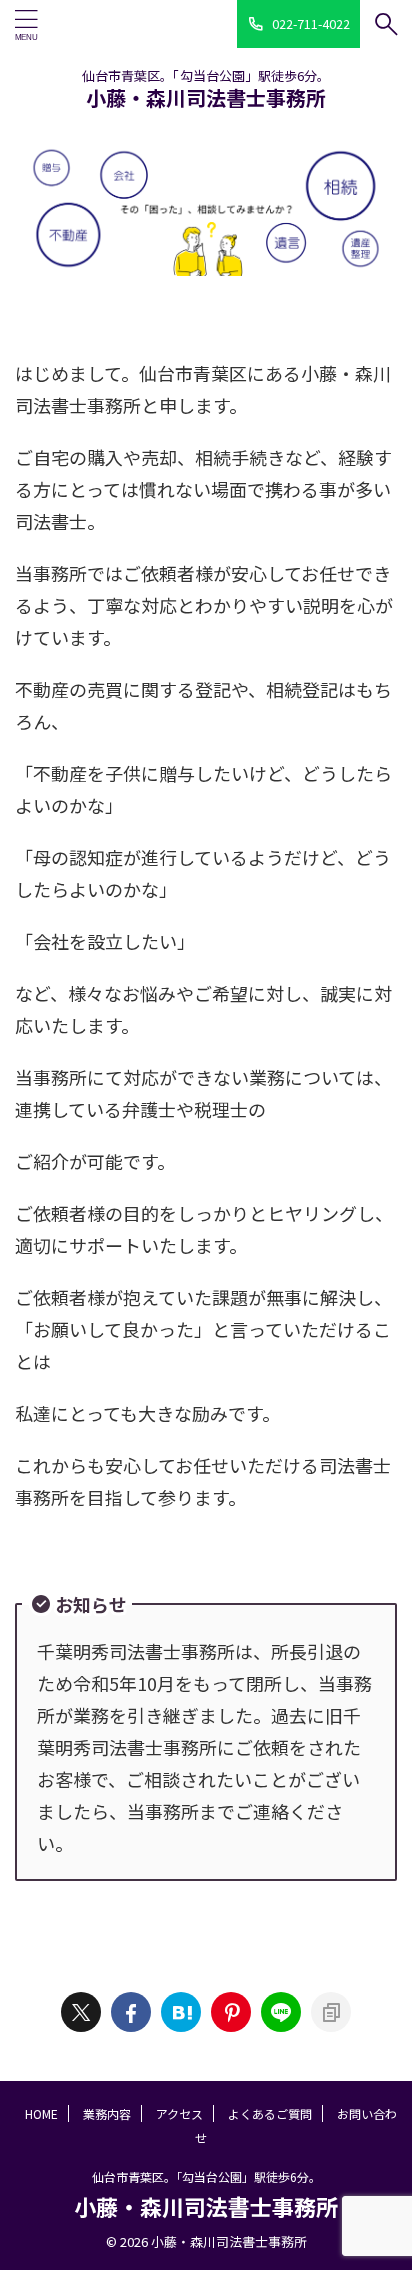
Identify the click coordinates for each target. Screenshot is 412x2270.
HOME (41, 2113)
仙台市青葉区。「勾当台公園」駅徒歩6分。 (206, 2176)
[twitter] (81, 2012)
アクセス (179, 2113)
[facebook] (131, 2012)
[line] (281, 2012)
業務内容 (107, 2113)
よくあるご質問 (270, 2113)
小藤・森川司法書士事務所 (206, 97)
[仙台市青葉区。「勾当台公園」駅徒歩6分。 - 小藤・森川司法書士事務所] (181, 2012)
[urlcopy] (331, 2012)
